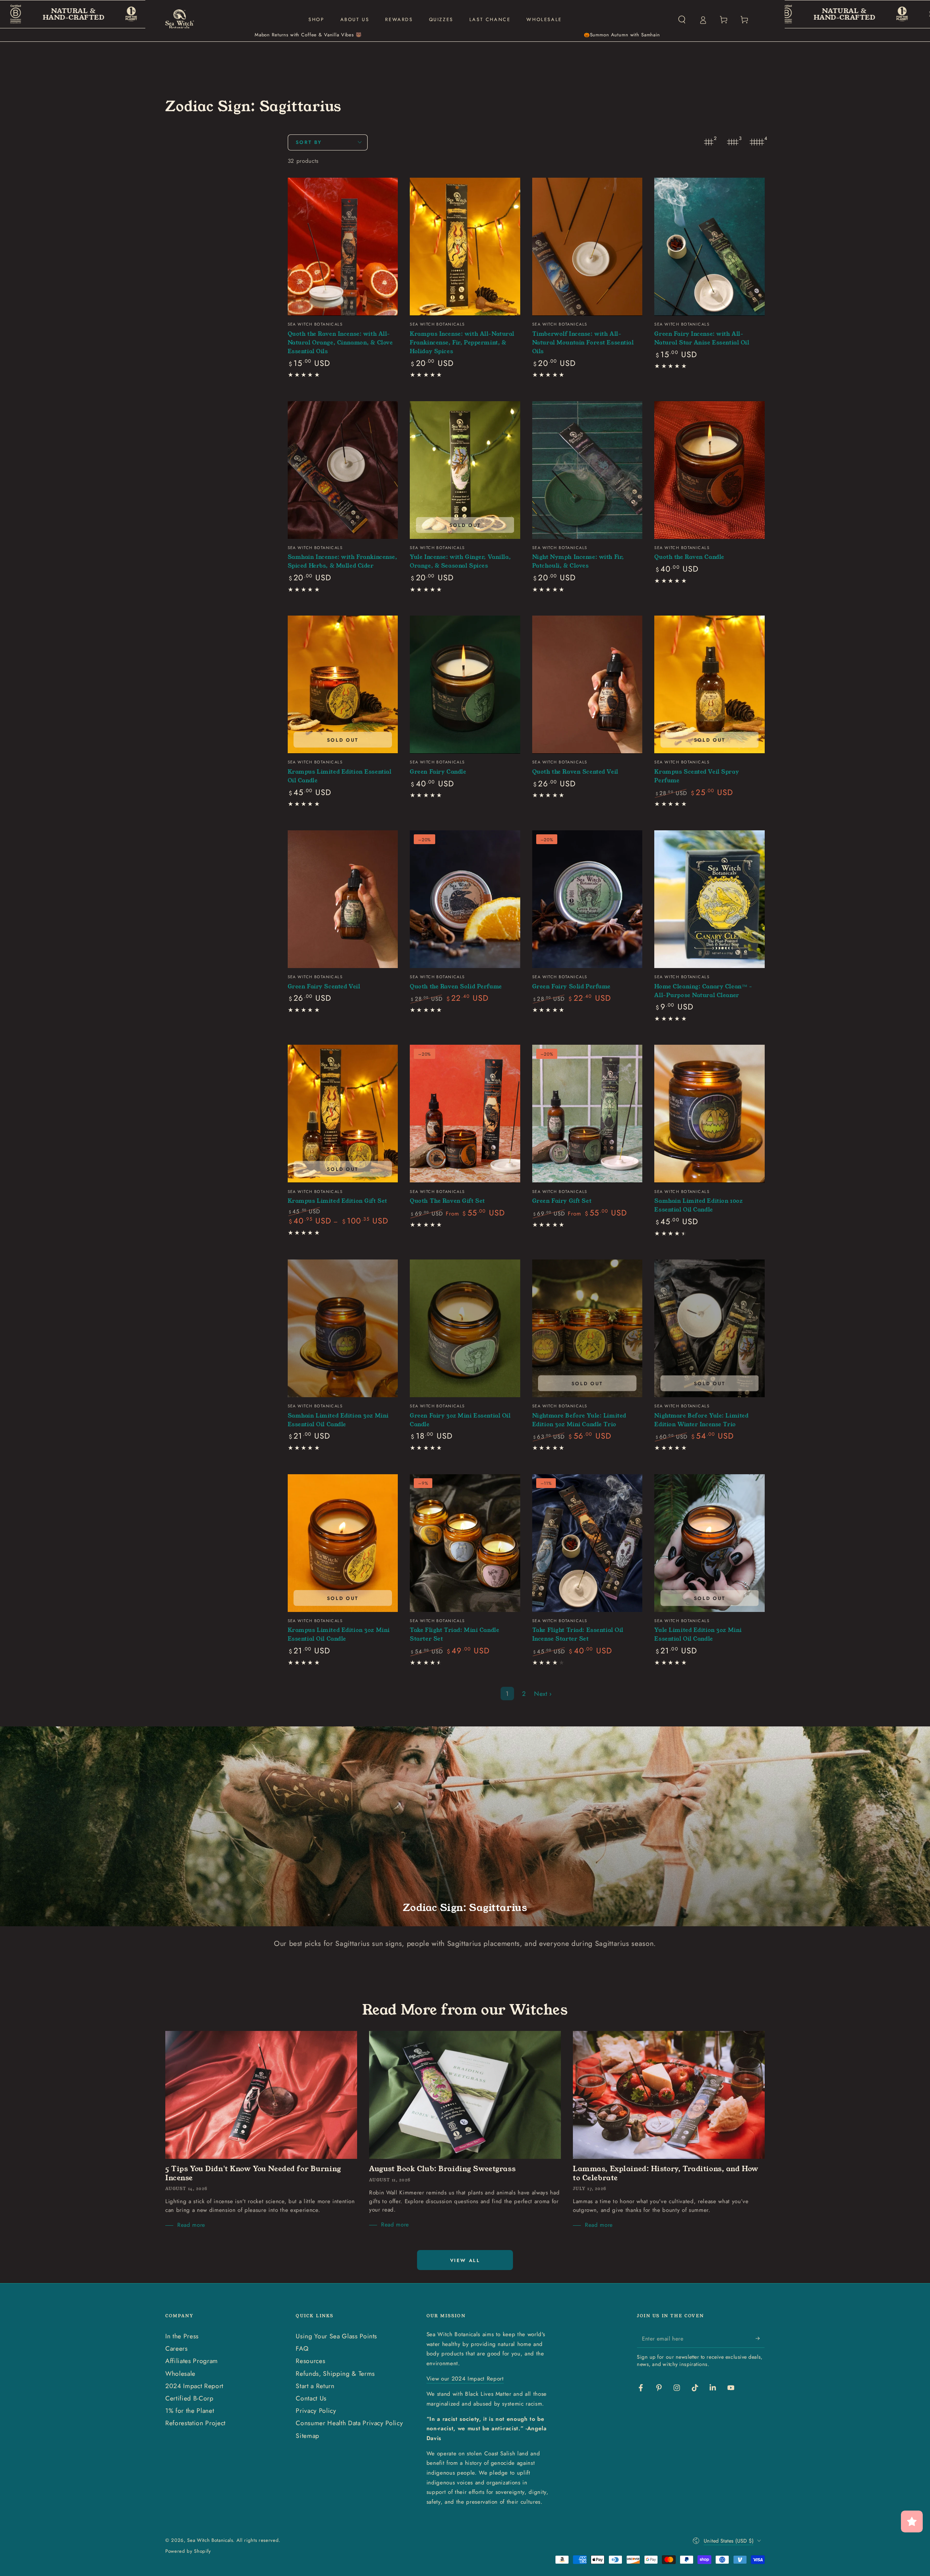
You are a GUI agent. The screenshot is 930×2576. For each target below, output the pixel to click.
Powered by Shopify (188, 2551)
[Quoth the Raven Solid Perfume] (465, 899)
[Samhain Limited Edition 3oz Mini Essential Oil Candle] (343, 1328)
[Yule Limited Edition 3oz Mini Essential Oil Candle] (709, 1543)
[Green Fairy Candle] (465, 684)
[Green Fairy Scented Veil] (343, 899)
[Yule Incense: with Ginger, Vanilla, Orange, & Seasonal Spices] (465, 470)
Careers (177, 2349)
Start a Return (315, 2386)
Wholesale (180, 2374)
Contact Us (311, 2398)
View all (465, 2260)
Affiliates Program (192, 2361)
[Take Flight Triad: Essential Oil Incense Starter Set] (587, 1543)
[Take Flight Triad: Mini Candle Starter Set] (465, 1543)
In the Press (182, 2336)
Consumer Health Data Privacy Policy (349, 2423)
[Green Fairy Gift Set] (587, 1114)
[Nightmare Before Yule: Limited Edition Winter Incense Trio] (709, 1328)
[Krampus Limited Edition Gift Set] (343, 1114)
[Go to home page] (180, 20)
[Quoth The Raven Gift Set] (465, 1114)
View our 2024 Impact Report (465, 2379)
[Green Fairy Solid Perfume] (587, 899)
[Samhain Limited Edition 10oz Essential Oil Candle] (709, 1114)
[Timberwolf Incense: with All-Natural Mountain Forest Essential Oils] (587, 247)
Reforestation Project (195, 2423)
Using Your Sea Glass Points (336, 2336)
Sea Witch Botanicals (210, 2540)
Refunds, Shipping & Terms (335, 2374)
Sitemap (308, 2436)
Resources (310, 2361)
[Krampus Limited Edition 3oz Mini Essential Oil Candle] (343, 1543)
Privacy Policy (316, 2411)
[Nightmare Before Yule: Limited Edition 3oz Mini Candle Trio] (587, 1328)
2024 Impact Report (194, 2386)
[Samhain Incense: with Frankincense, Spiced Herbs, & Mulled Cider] (343, 470)
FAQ (302, 2349)
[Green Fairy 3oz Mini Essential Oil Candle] (465, 1328)
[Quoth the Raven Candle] (709, 470)
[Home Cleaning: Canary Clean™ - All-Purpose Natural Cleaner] (709, 899)
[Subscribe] (760, 2338)
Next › (543, 1694)
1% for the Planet (190, 2411)
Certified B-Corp (189, 2398)
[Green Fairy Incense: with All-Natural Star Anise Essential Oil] (709, 247)
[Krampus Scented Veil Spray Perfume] (709, 684)
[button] (682, 20)
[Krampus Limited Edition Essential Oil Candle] (343, 684)
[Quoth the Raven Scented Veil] (587, 684)
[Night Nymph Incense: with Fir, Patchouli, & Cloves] (587, 470)
